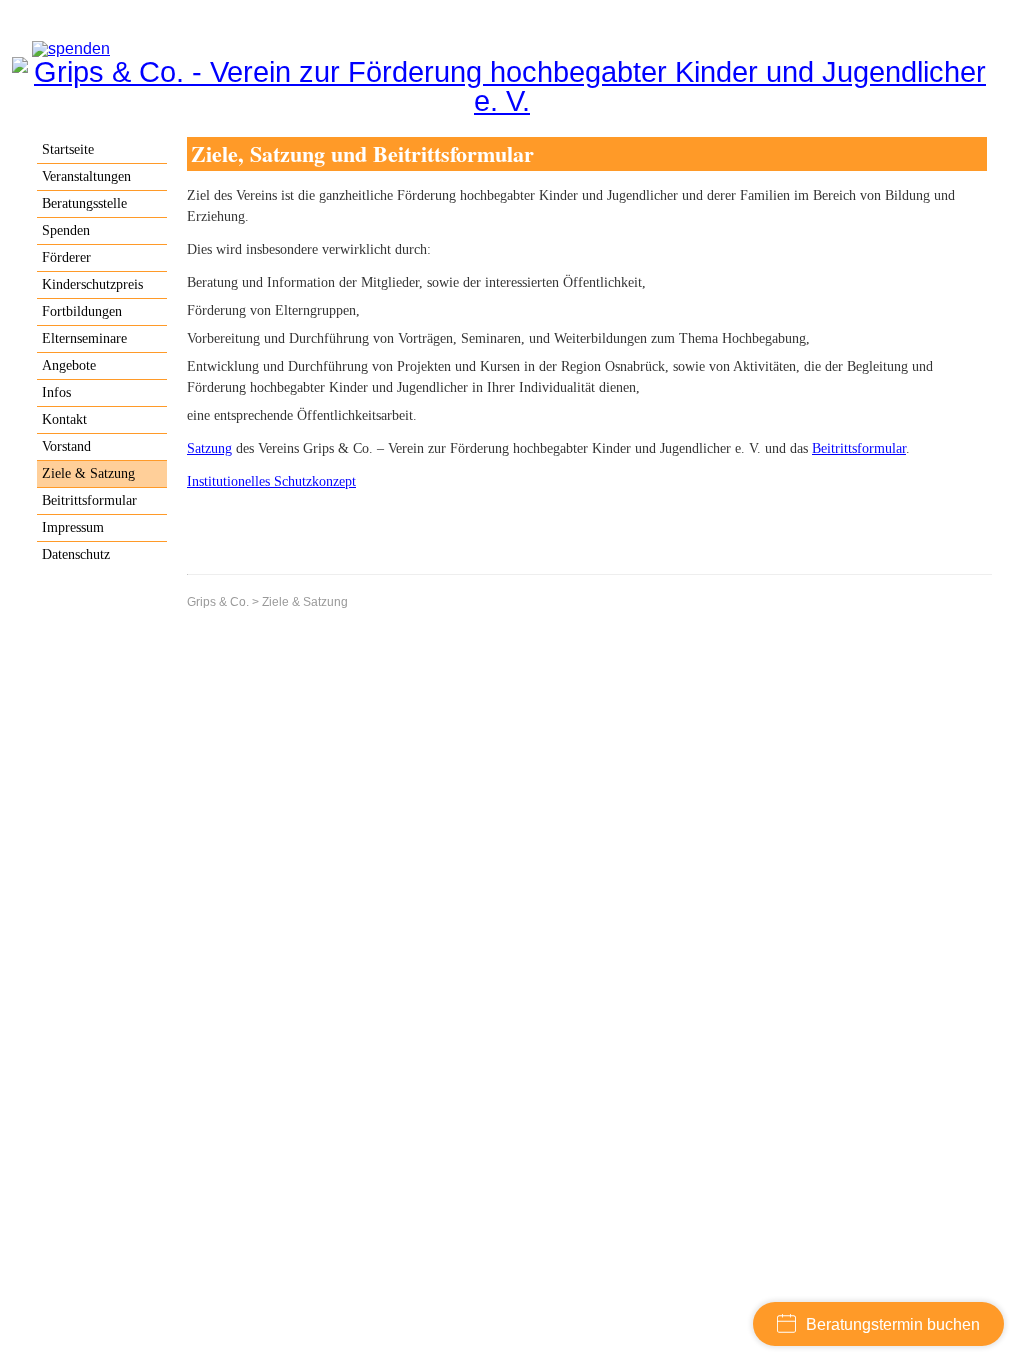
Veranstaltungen (86, 176)
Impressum (73, 527)
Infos (56, 392)
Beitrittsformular (859, 448)
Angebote (69, 365)
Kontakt (64, 419)
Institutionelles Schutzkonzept (271, 481)
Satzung (209, 448)
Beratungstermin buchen (893, 1324)
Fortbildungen (82, 311)
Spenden (66, 230)
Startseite (68, 149)
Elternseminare (84, 338)
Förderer (66, 257)
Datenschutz (76, 554)
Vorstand (66, 446)
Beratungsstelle (84, 203)
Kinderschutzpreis (92, 284)
